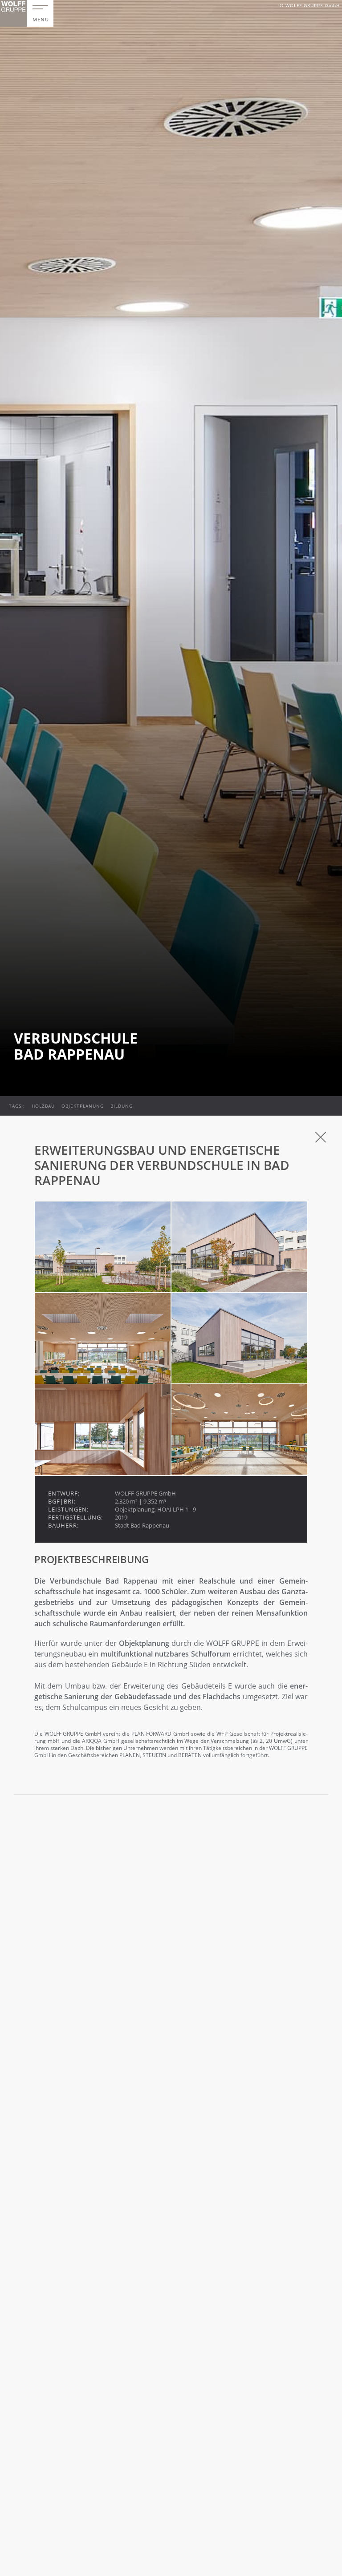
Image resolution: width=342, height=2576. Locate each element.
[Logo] (13, 13)
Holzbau (43, 1106)
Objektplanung (83, 1106)
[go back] (321, 1137)
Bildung (122, 1106)
